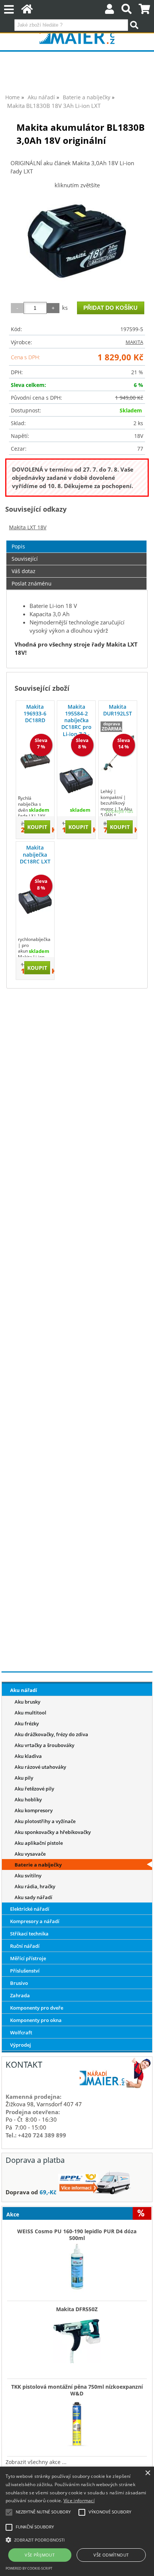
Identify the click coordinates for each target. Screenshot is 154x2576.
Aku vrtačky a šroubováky (44, 1745)
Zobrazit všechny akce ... (36, 2462)
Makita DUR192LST (118, 710)
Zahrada (20, 1995)
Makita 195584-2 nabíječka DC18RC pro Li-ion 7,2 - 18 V (76, 724)
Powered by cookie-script (29, 2568)
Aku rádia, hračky (35, 1886)
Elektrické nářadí (30, 1909)
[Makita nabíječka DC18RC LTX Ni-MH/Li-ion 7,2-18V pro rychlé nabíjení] (35, 901)
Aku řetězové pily (34, 1789)
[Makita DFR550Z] (77, 2337)
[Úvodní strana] (27, 11)
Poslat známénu (32, 583)
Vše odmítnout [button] (111, 2555)
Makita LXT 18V (28, 527)
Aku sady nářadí (33, 1897)
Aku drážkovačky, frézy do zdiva (51, 1734)
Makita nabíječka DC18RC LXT (35, 854)
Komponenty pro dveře (37, 2008)
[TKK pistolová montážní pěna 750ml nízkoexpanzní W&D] (77, 2421)
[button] (77, 2539)
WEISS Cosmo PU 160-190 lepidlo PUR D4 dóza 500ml (77, 2235)
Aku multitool (30, 1713)
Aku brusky (27, 1702)
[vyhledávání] (127, 11)
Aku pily (24, 1778)
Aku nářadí (24, 1690)
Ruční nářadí (25, 1946)
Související (25, 559)
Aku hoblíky (28, 1799)
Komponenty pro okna (36, 2020)
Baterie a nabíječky (38, 1865)
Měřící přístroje (28, 1958)
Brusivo (19, 1983)
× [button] (147, 2473)
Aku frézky (27, 1723)
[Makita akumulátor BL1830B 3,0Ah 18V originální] (77, 242)
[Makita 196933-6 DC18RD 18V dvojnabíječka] (35, 760)
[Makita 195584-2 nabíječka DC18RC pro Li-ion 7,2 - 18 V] (76, 781)
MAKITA (134, 342)
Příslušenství (25, 1971)
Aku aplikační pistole (39, 1843)
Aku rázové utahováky (40, 1767)
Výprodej (21, 2045)
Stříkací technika (29, 1934)
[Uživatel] (110, 11)
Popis (18, 546)
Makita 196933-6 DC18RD (35, 713)
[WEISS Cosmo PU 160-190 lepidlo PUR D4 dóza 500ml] (77, 2266)
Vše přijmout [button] (40, 2555)
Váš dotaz (24, 571)
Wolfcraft (21, 2032)
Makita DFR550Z (77, 2309)
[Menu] (9, 10)
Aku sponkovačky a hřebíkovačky (53, 1832)
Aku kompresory (34, 1810)
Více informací (79, 2501)
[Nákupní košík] (144, 11)
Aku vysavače (30, 1854)
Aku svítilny (28, 1876)
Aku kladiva (28, 1756)
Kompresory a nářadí (35, 1921)
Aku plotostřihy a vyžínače (45, 1821)
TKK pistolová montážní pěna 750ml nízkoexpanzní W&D (77, 2390)
